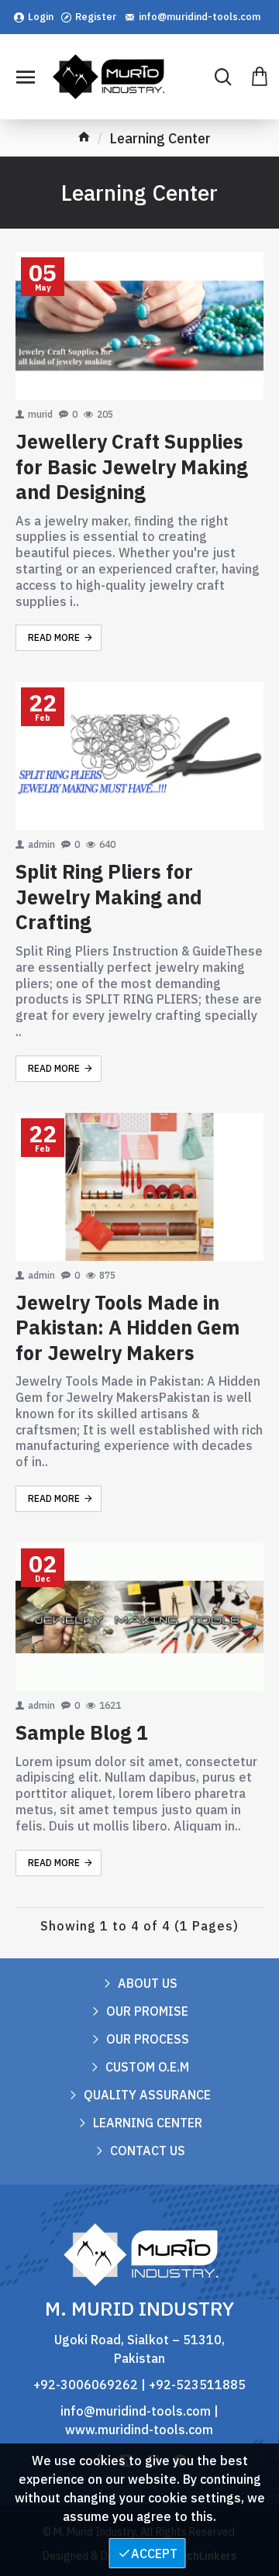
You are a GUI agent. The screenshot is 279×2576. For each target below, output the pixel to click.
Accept (154, 2554)
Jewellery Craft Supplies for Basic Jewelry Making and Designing (132, 467)
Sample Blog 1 (82, 1733)
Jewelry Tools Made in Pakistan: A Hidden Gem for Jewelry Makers (127, 1328)
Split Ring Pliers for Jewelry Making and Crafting (109, 897)
